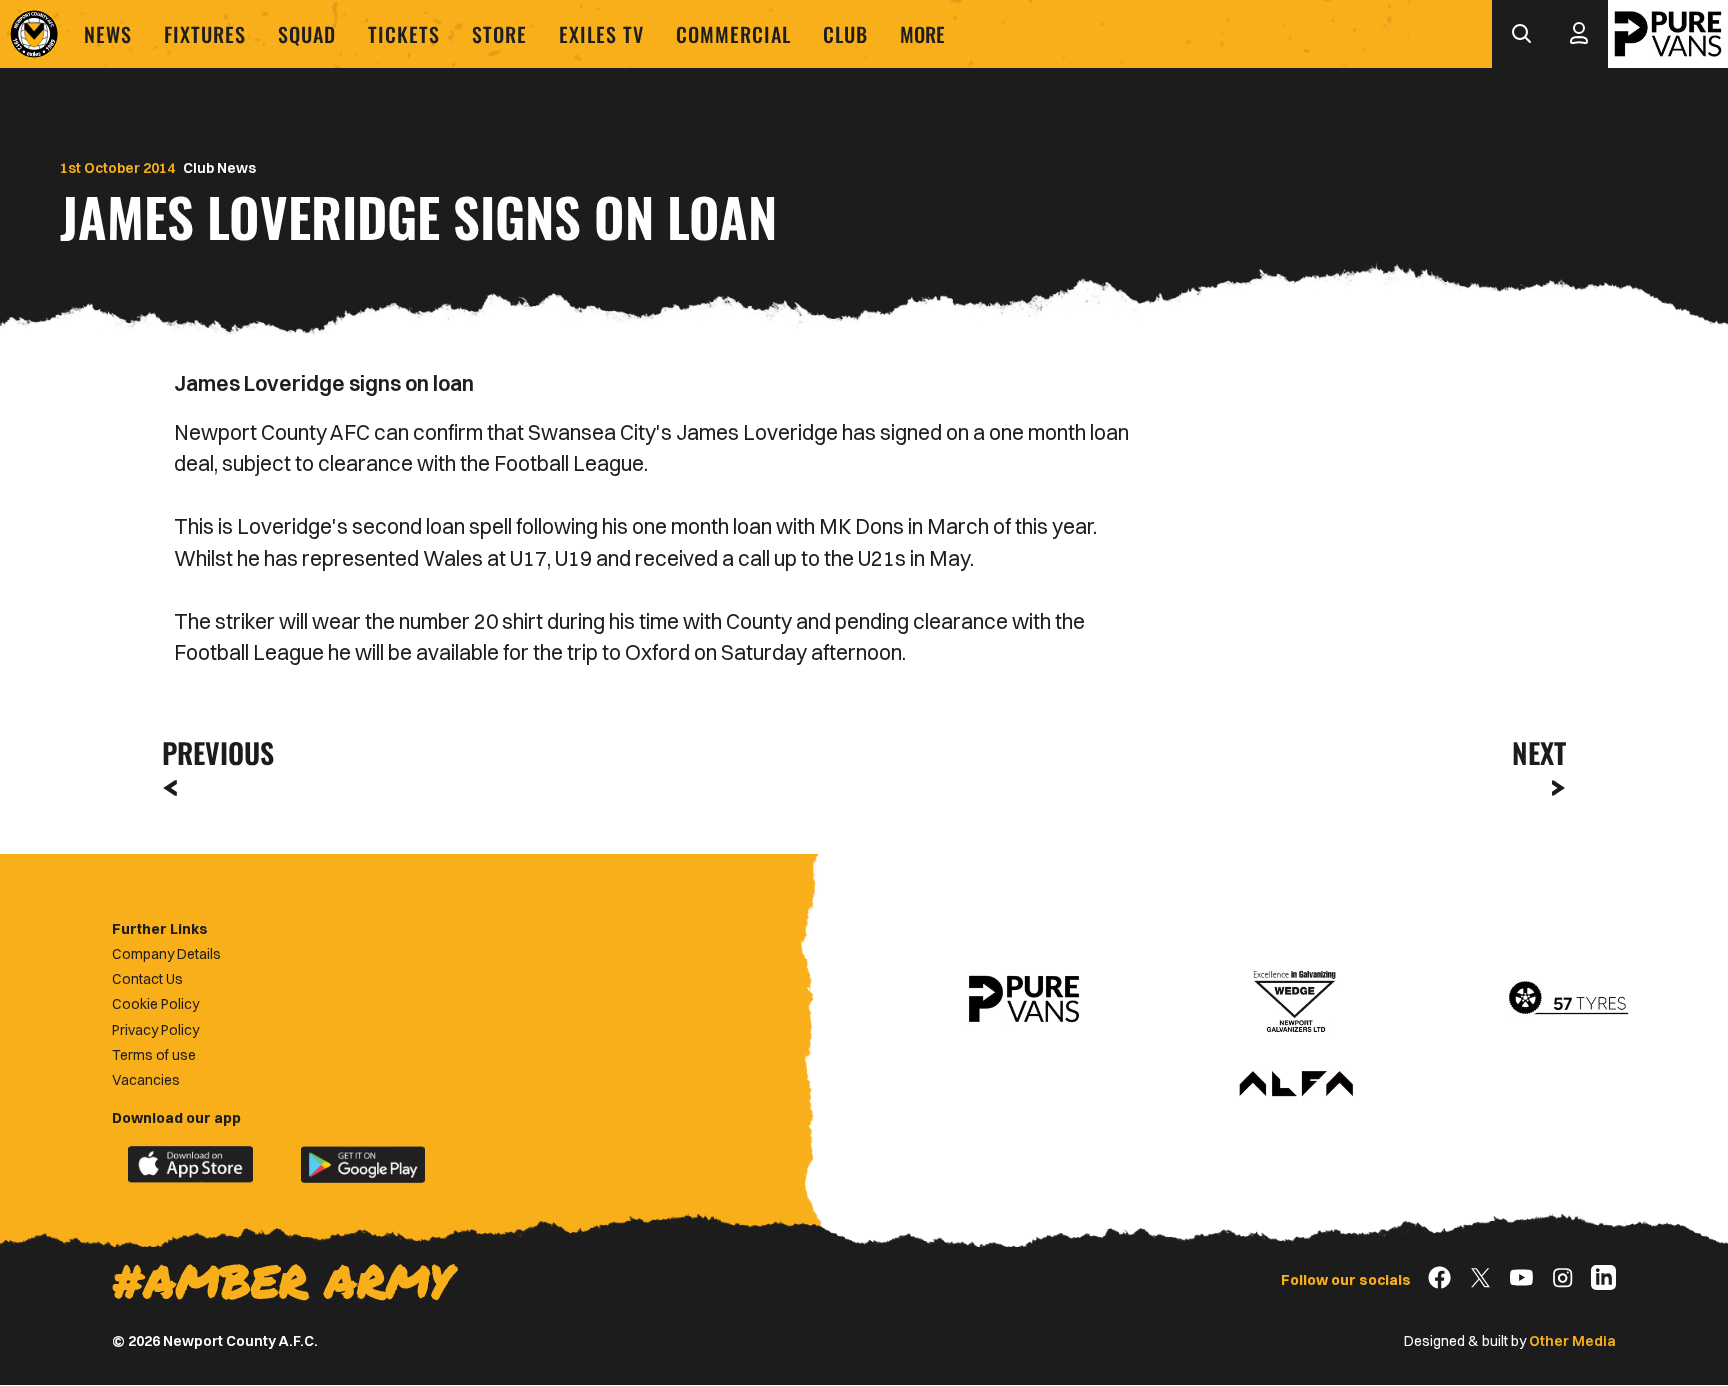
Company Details (166, 954)
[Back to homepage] (34, 34)
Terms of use (154, 1055)
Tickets (404, 34)
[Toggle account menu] (1579, 34)
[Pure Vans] (1668, 34)
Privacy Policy (155, 1030)
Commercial (733, 34)
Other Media (1572, 1341)
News (108, 34)
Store (499, 34)
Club (845, 34)
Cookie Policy (155, 1004)
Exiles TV (601, 34)
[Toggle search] (1521, 34)
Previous (212, 752)
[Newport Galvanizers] (1296, 999)
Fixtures (205, 34)
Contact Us (147, 979)
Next (1539, 752)
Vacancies (146, 1080)
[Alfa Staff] (1296, 1085)
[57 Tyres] (1568, 999)
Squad (307, 34)
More (922, 34)
